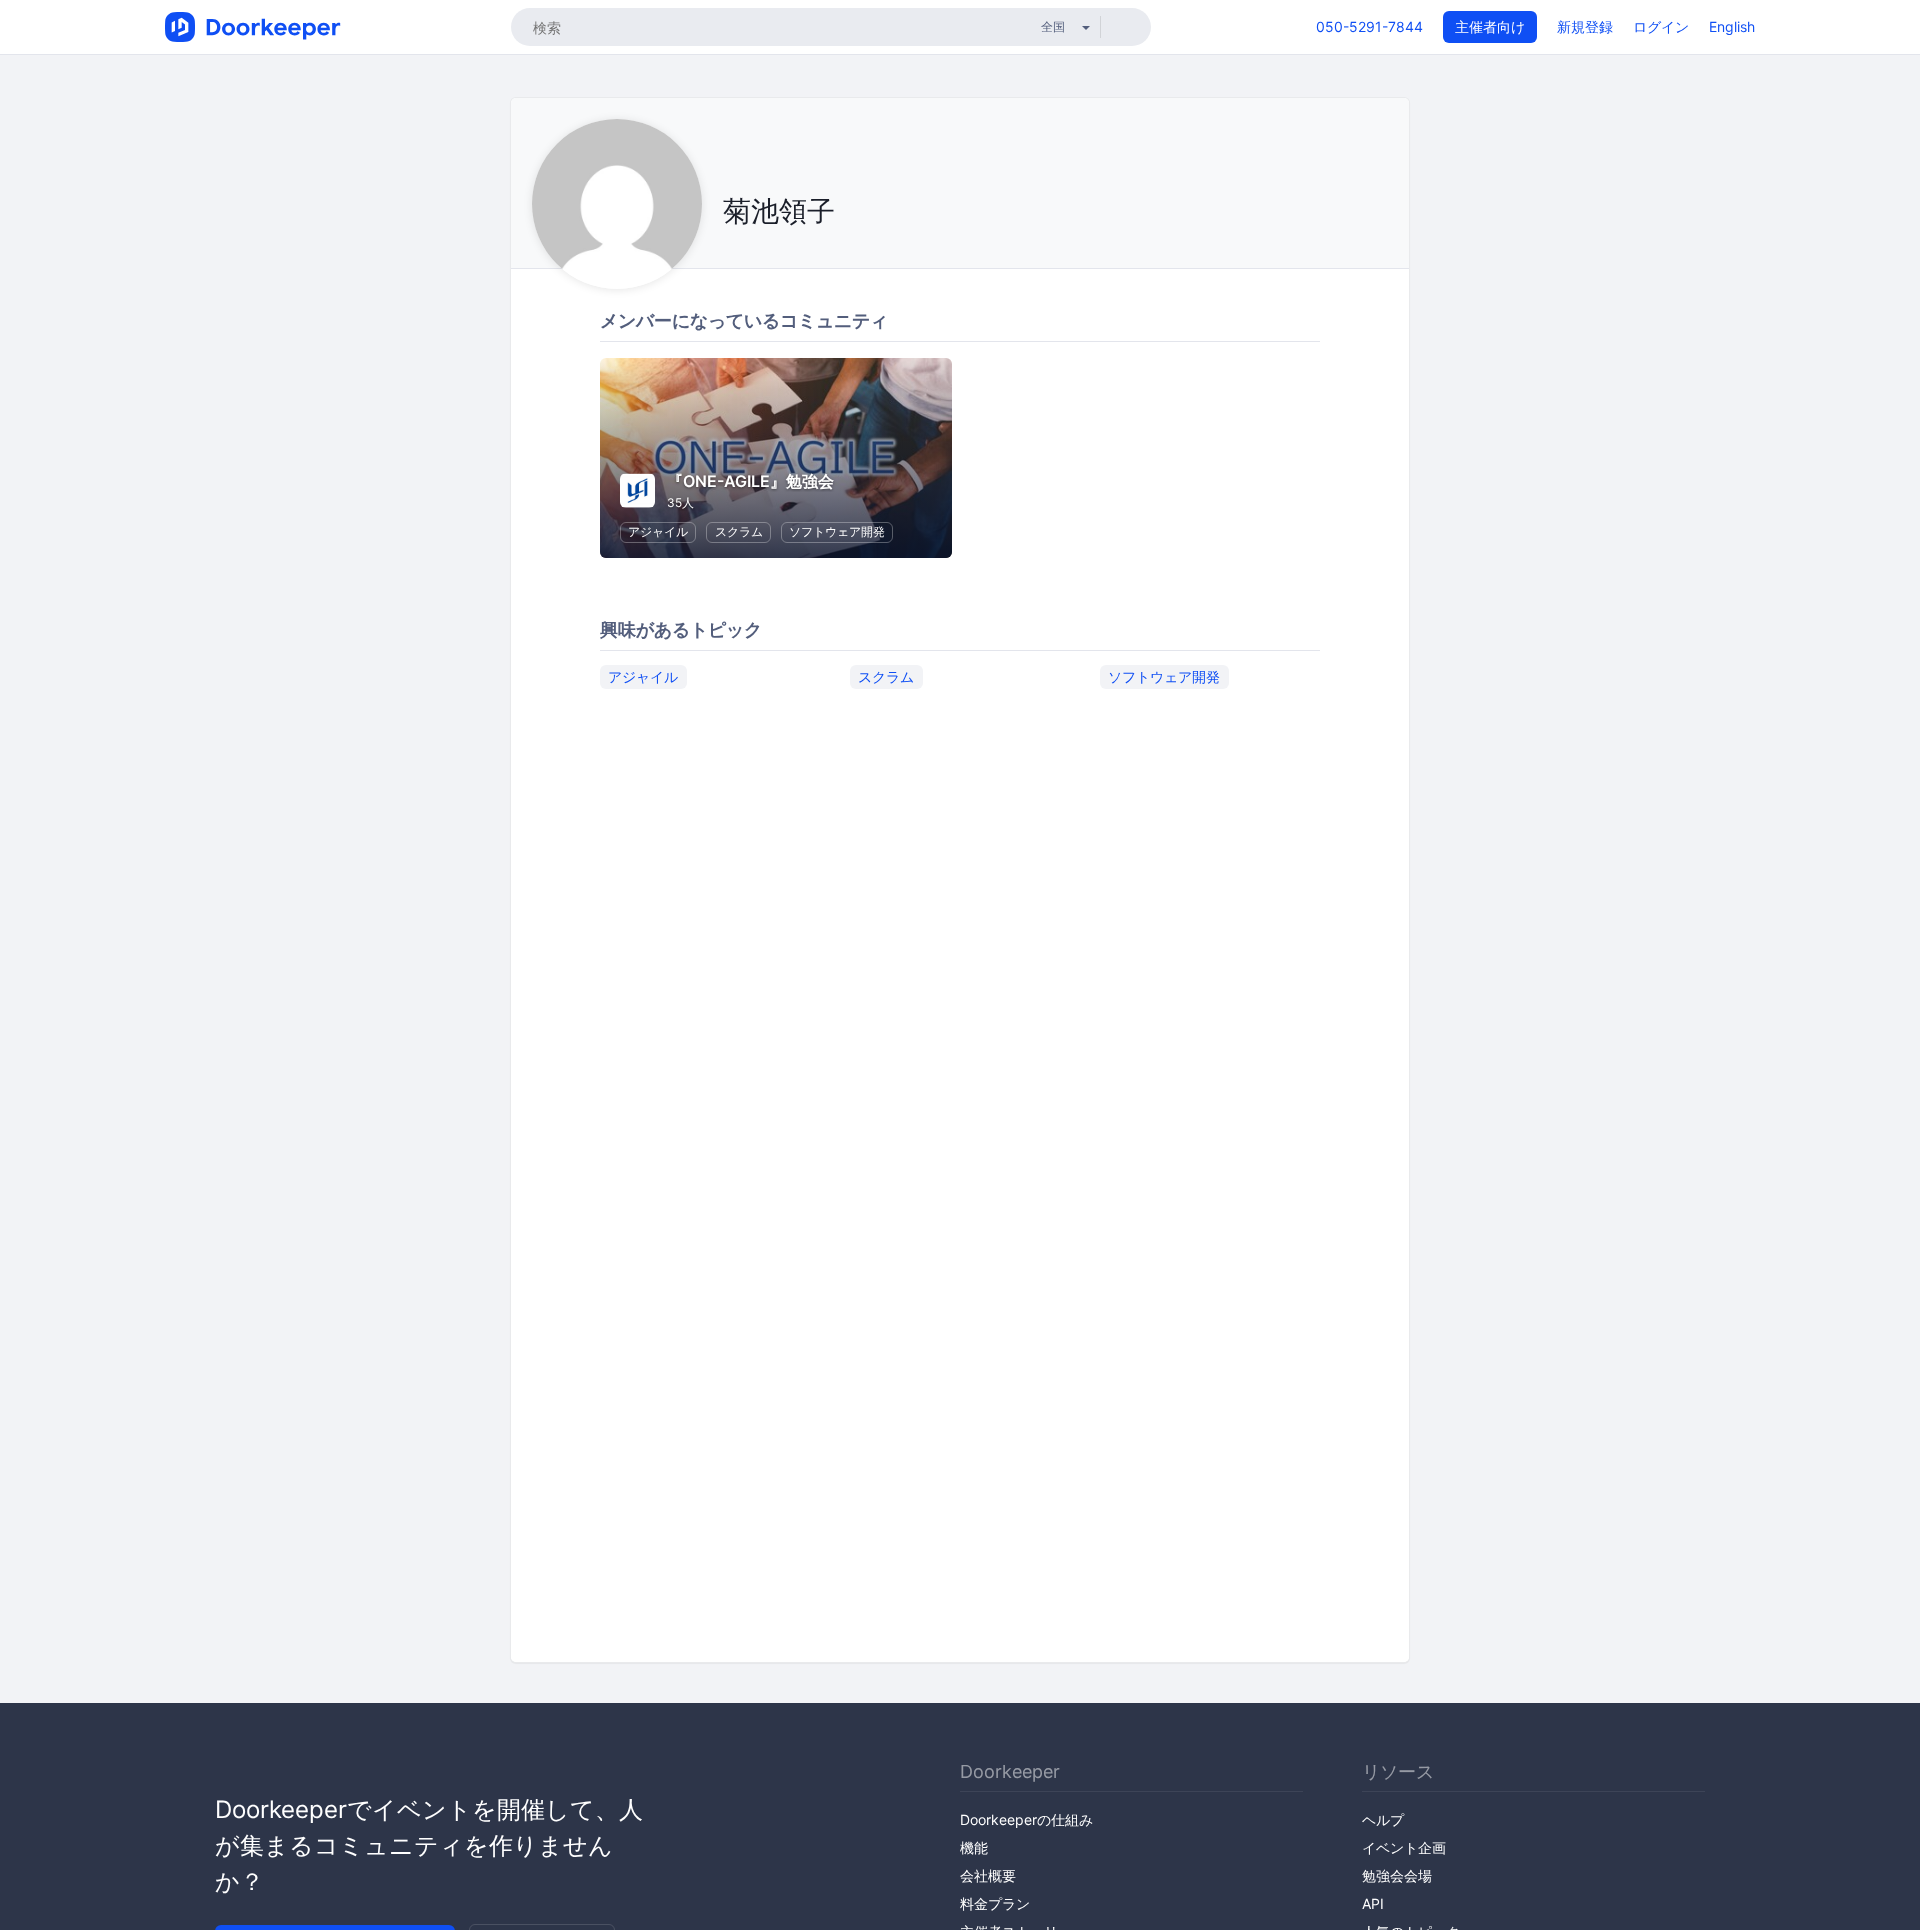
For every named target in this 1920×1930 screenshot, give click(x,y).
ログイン (1661, 26)
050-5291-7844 (1369, 26)
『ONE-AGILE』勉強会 (750, 481)
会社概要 (988, 1875)
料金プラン (995, 1903)
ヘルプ (1383, 1819)
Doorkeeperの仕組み (1026, 1819)
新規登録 (1585, 26)
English (1732, 26)
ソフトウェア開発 (837, 531)
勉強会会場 (1397, 1875)
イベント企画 (1404, 1847)
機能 (974, 1847)
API (1373, 1903)
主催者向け (1490, 26)
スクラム (739, 531)
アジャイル (658, 531)
